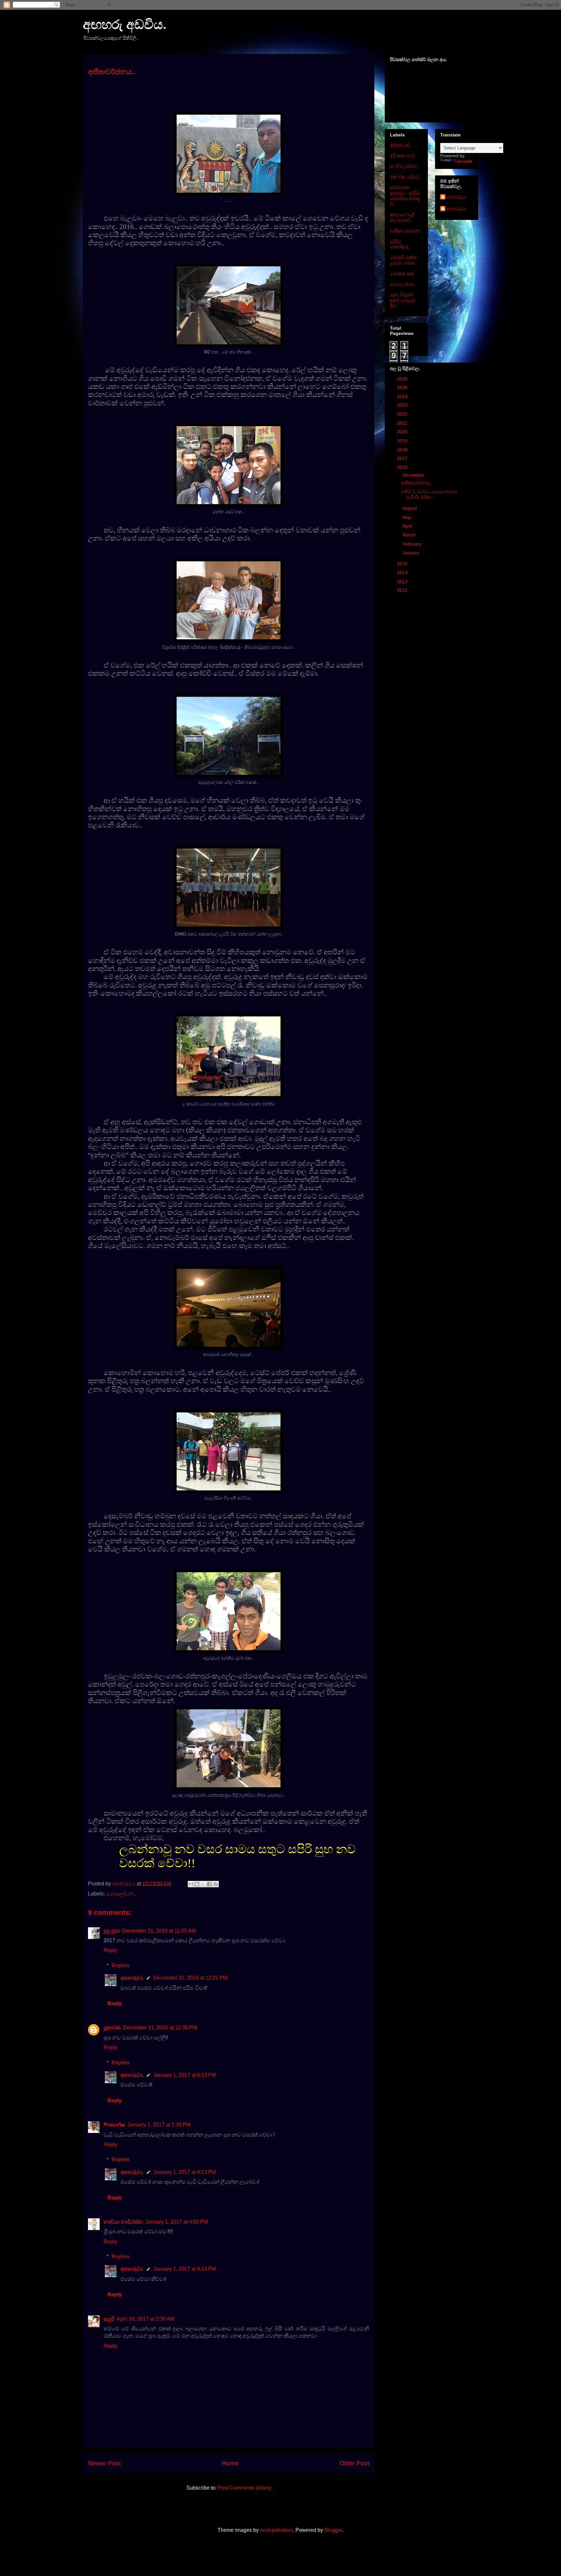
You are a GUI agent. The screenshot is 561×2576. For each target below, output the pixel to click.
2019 (403, 441)
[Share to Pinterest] (216, 1884)
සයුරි (109, 2319)
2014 (403, 573)
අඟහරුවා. (132, 1978)
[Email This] (191, 1884)
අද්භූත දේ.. (401, 145)
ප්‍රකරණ (112, 2028)
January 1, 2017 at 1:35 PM (159, 2125)
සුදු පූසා (112, 1931)
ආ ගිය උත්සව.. (405, 166)
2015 (403, 564)
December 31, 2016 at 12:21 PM (190, 1978)
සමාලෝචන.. (121, 1894)
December (414, 475)
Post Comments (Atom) (244, 2488)
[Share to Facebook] (209, 1884)
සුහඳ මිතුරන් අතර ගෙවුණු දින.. (403, 300)
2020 (403, 432)
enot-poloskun (276, 2530)
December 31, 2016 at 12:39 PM (160, 2028)
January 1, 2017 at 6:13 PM (185, 2075)
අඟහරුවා (456, 197)
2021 (403, 423)
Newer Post (104, 2463)
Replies (121, 1965)
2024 (403, 396)
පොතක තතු (402, 274)
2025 (403, 388)
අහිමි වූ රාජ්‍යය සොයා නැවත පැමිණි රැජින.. (429, 494)
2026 (403, 379)
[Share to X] (203, 1884)
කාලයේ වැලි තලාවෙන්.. (403, 217)
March (410, 535)
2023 (403, 405)
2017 (403, 458)
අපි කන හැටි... (404, 156)
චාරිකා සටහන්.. (406, 231)
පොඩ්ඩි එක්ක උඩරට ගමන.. (404, 260)
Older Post (354, 2463)
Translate (463, 161)
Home (230, 2463)
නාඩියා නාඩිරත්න (123, 2222)
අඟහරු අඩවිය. (125, 25)
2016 (403, 467)
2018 (403, 450)
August (410, 508)
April (408, 526)
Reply (110, 1950)
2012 (403, 590)
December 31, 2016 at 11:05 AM (159, 1931)
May (408, 517)
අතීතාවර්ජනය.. (417, 483)
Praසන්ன (115, 2125)
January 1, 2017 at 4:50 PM (176, 2222)
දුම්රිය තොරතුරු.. (400, 244)
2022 (403, 414)
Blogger (333, 2530)
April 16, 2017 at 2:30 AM (145, 2319)
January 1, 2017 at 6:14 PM (185, 2269)
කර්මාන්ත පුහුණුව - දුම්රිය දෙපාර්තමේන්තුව (405, 196)
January (411, 553)
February (413, 544)
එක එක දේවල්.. (406, 177)
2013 (403, 581)
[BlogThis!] (197, 1884)
